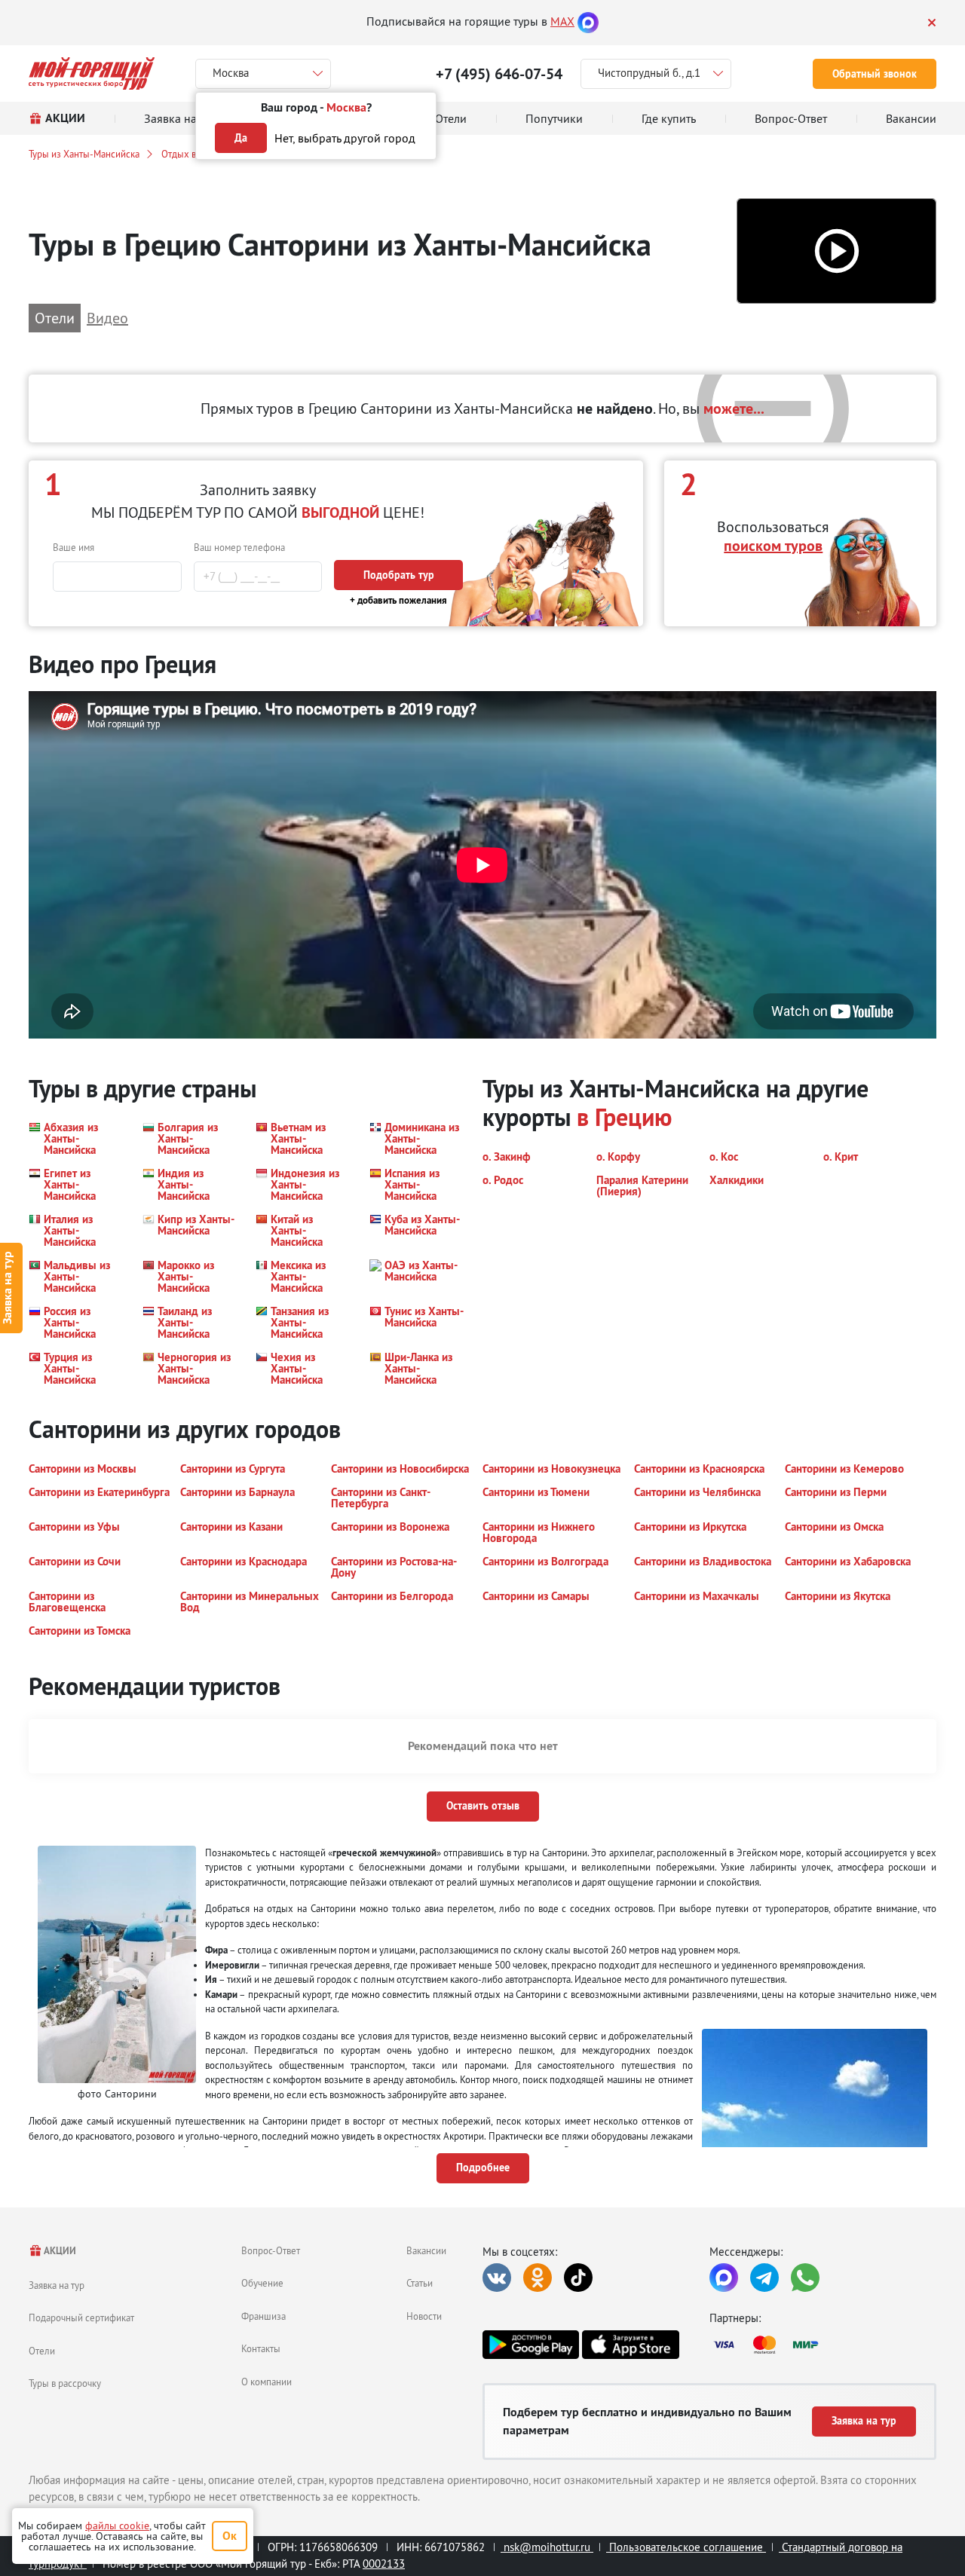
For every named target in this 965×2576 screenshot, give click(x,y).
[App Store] (630, 2345)
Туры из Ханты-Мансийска (84, 154)
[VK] (497, 2278)
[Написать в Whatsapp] (805, 2278)
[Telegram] (764, 2278)
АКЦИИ (59, 2251)
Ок (230, 2536)
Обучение (262, 2283)
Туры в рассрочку (65, 2383)
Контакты (261, 2348)
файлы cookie (117, 2526)
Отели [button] (55, 318)
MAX (562, 21)
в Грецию (624, 1117)
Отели (42, 2351)
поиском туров (773, 546)
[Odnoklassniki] (538, 2278)
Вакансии (426, 2250)
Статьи (420, 2283)
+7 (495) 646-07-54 (499, 74)
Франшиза (263, 2316)
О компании (267, 2382)
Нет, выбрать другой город (345, 138)
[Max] (588, 21)
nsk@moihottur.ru (547, 2547)
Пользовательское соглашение (686, 2547)
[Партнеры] (823, 2345)
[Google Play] (531, 2345)
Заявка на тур (57, 2285)
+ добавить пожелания (398, 600)
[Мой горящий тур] (92, 73)
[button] (836, 251)
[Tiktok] (578, 2278)
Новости (424, 2316)
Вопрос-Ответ (271, 2250)
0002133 (384, 2564)
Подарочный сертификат (81, 2317)
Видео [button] (107, 318)
